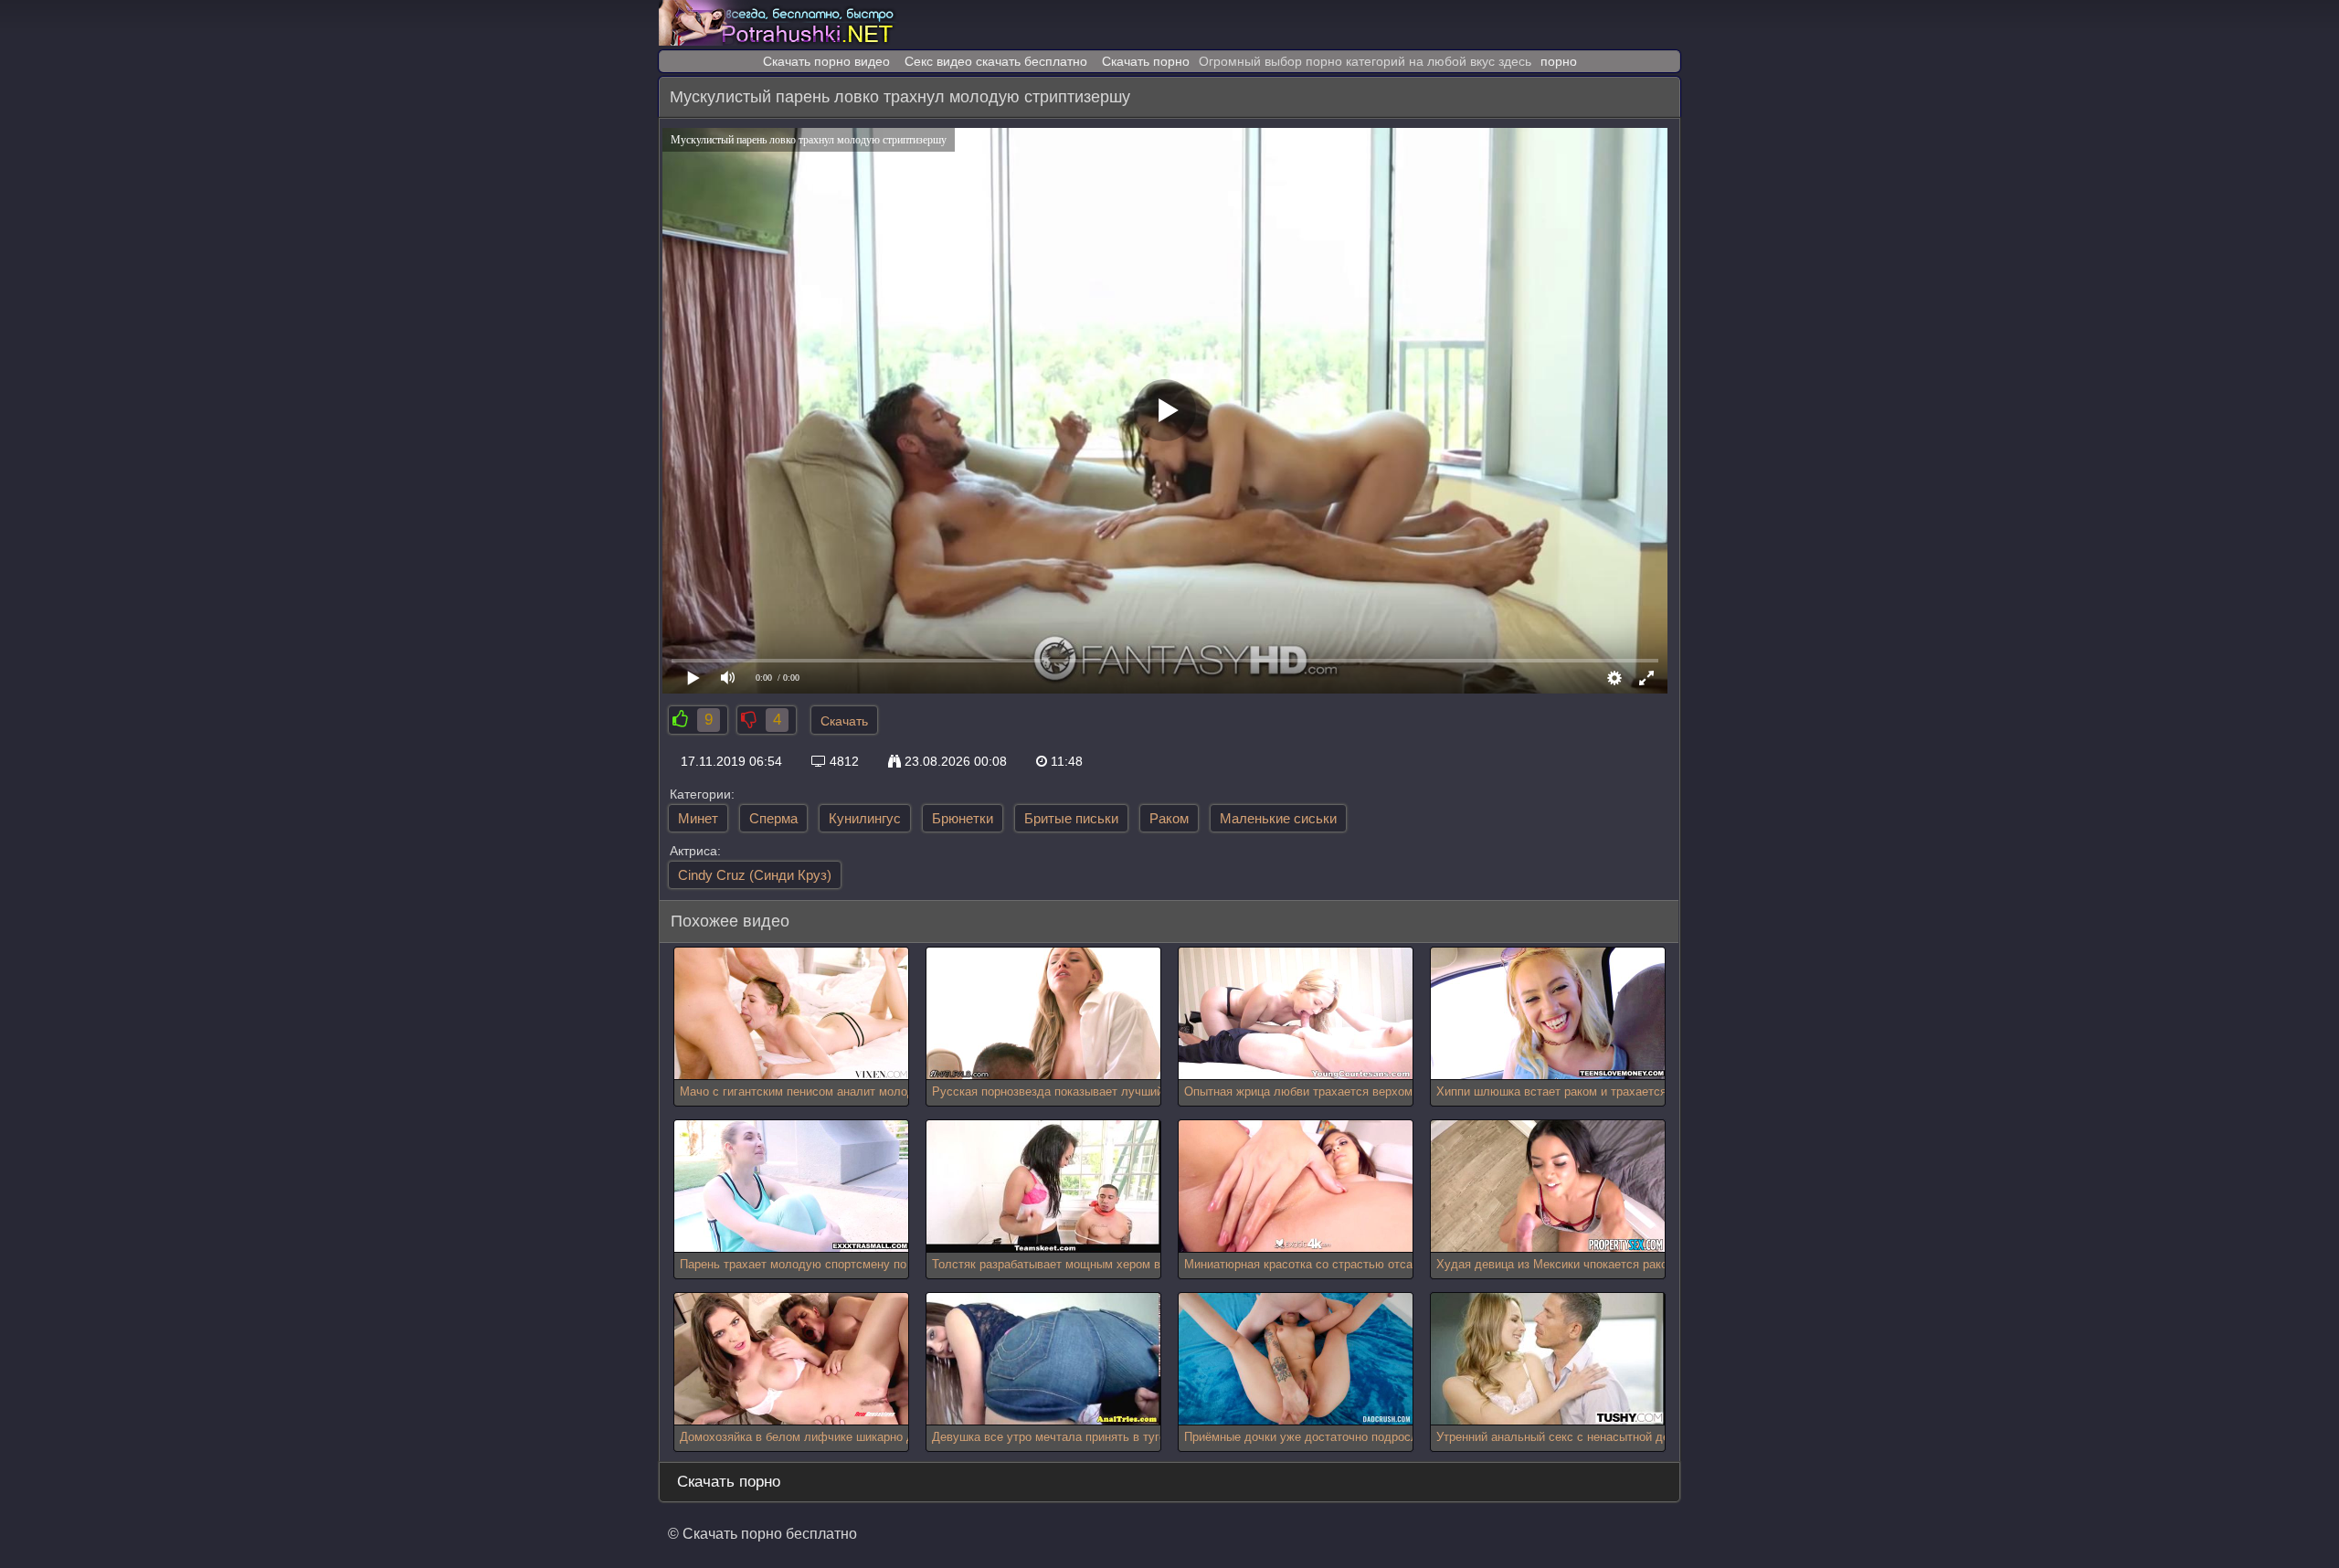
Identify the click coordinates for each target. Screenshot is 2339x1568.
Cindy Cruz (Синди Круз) (755, 875)
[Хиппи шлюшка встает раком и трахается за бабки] (1548, 1014)
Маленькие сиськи (1278, 818)
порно (1559, 61)
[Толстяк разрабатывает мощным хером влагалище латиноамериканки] (1043, 1187)
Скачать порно (1146, 61)
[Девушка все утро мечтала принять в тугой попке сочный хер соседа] (1043, 1359)
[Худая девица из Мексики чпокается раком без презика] (1548, 1187)
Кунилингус (865, 818)
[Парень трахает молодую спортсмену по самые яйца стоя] (791, 1187)
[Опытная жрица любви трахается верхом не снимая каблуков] (1296, 1014)
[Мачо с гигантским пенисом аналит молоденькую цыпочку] (791, 1014)
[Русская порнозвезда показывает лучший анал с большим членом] (1043, 1014)
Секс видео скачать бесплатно (996, 61)
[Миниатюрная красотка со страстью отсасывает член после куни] (1296, 1187)
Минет (698, 818)
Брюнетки (963, 818)
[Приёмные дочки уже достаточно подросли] (1296, 1359)
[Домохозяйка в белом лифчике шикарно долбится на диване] (791, 1359)
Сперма (773, 818)
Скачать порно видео (826, 61)
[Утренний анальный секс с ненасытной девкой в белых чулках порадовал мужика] (1548, 1359)
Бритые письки (1071, 818)
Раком (1169, 818)
